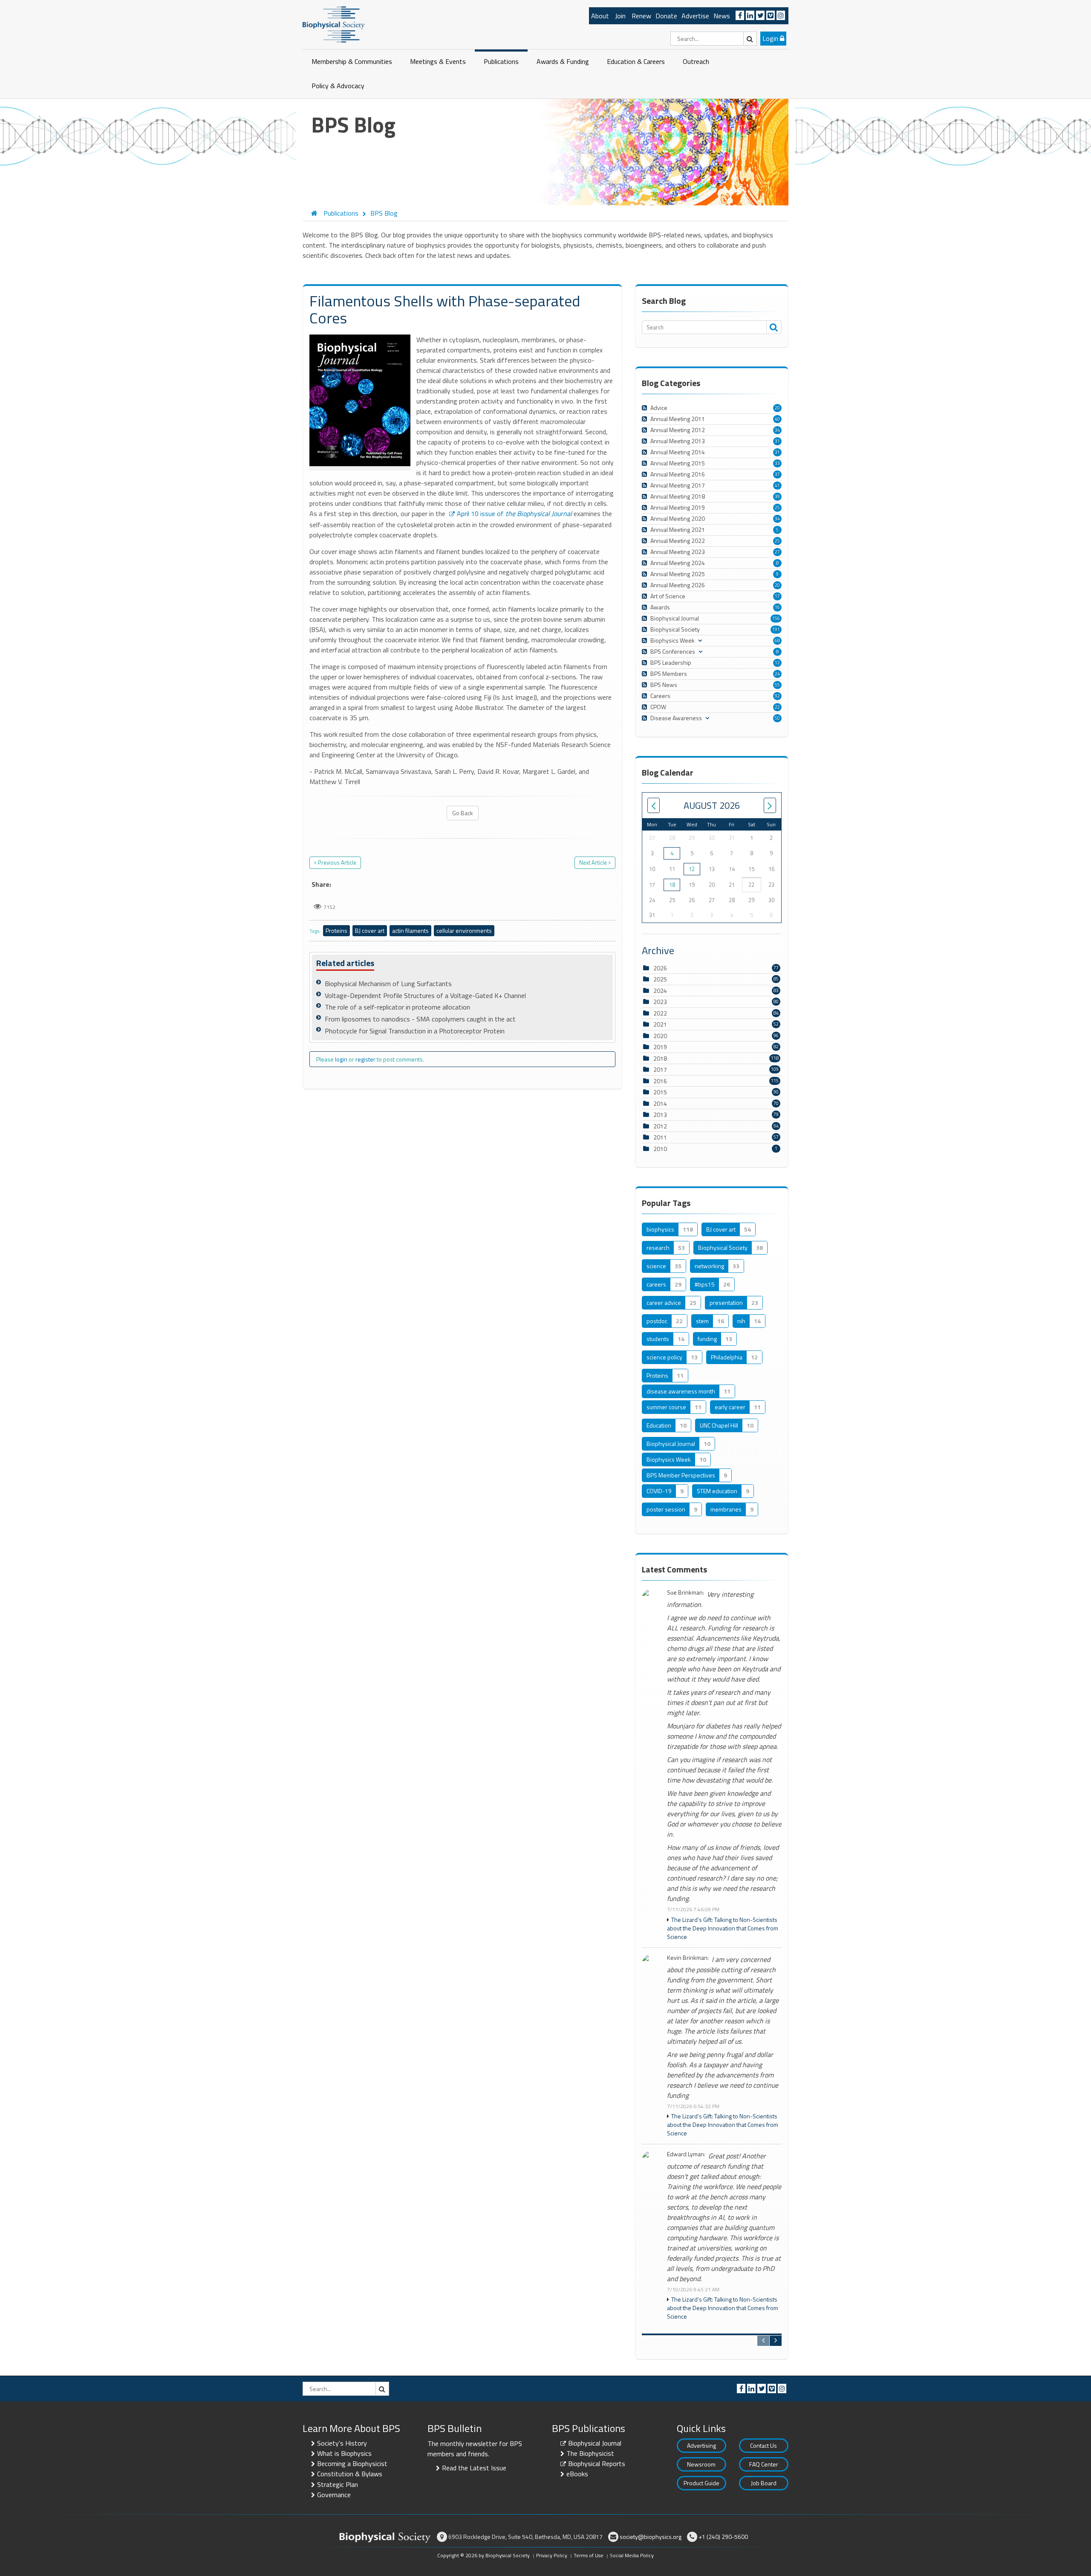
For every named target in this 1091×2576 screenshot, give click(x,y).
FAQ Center (764, 2464)
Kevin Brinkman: (688, 1958)
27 (777, 552)
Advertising (701, 2445)
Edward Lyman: (686, 2154)
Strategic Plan (338, 2484)
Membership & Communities (352, 61)
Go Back (463, 813)
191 (776, 629)
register (365, 1059)
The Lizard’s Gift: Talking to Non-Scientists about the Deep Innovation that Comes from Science (723, 1928)
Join (620, 16)
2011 (660, 1137)
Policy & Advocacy (338, 86)
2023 (660, 1002)
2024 (660, 991)
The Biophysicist (590, 2453)
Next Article (593, 863)
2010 (660, 1149)
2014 (660, 1103)
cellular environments (464, 930)
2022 (660, 1013)
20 (777, 408)
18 (672, 885)
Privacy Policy (552, 2555)
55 (777, 685)
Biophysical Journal (595, 2443)
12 (777, 663)
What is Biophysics (344, 2453)
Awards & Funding (563, 61)
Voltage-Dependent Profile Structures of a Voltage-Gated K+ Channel (425, 995)
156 (776, 618)
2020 (660, 1036)
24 (777, 674)
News (722, 16)
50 (777, 718)
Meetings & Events (438, 61)
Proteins (336, 930)
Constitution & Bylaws (350, 2474)
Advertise (695, 16)
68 (777, 640)
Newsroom (701, 2464)
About (600, 16)
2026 (660, 968)
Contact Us (763, 2445)
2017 (660, 1069)
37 (777, 474)
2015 (660, 1092)
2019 (660, 1047)
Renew (641, 16)
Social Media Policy (632, 2555)
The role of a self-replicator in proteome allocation (397, 1007)
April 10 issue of (514, 513)
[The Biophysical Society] (334, 24)
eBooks (577, 2474)
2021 (660, 1024)
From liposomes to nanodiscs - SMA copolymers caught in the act (420, 1019)
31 (777, 441)
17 (777, 596)
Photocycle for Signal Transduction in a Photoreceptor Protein (415, 1031)
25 (777, 508)
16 (777, 607)
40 (777, 419)
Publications (501, 61)
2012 (660, 1126)
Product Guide (701, 2483)
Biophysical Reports (597, 2463)
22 (777, 707)
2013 (660, 1115)
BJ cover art (370, 930)
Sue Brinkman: (685, 1593)
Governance (334, 2495)
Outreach (696, 61)
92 (777, 696)
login (341, 1059)
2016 (660, 1081)
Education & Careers (636, 61)
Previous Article (337, 863)
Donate (666, 16)
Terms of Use (589, 2555)
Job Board (764, 2483)
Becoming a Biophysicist (352, 2463)
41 (777, 485)
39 (777, 496)
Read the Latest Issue (474, 2468)
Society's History (342, 2443)
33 (777, 463)
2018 (660, 1058)
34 (777, 430)
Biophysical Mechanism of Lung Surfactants (388, 984)
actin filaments (410, 930)
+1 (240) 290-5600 (723, 2537)
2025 (660, 979)
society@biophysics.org (651, 2537)
